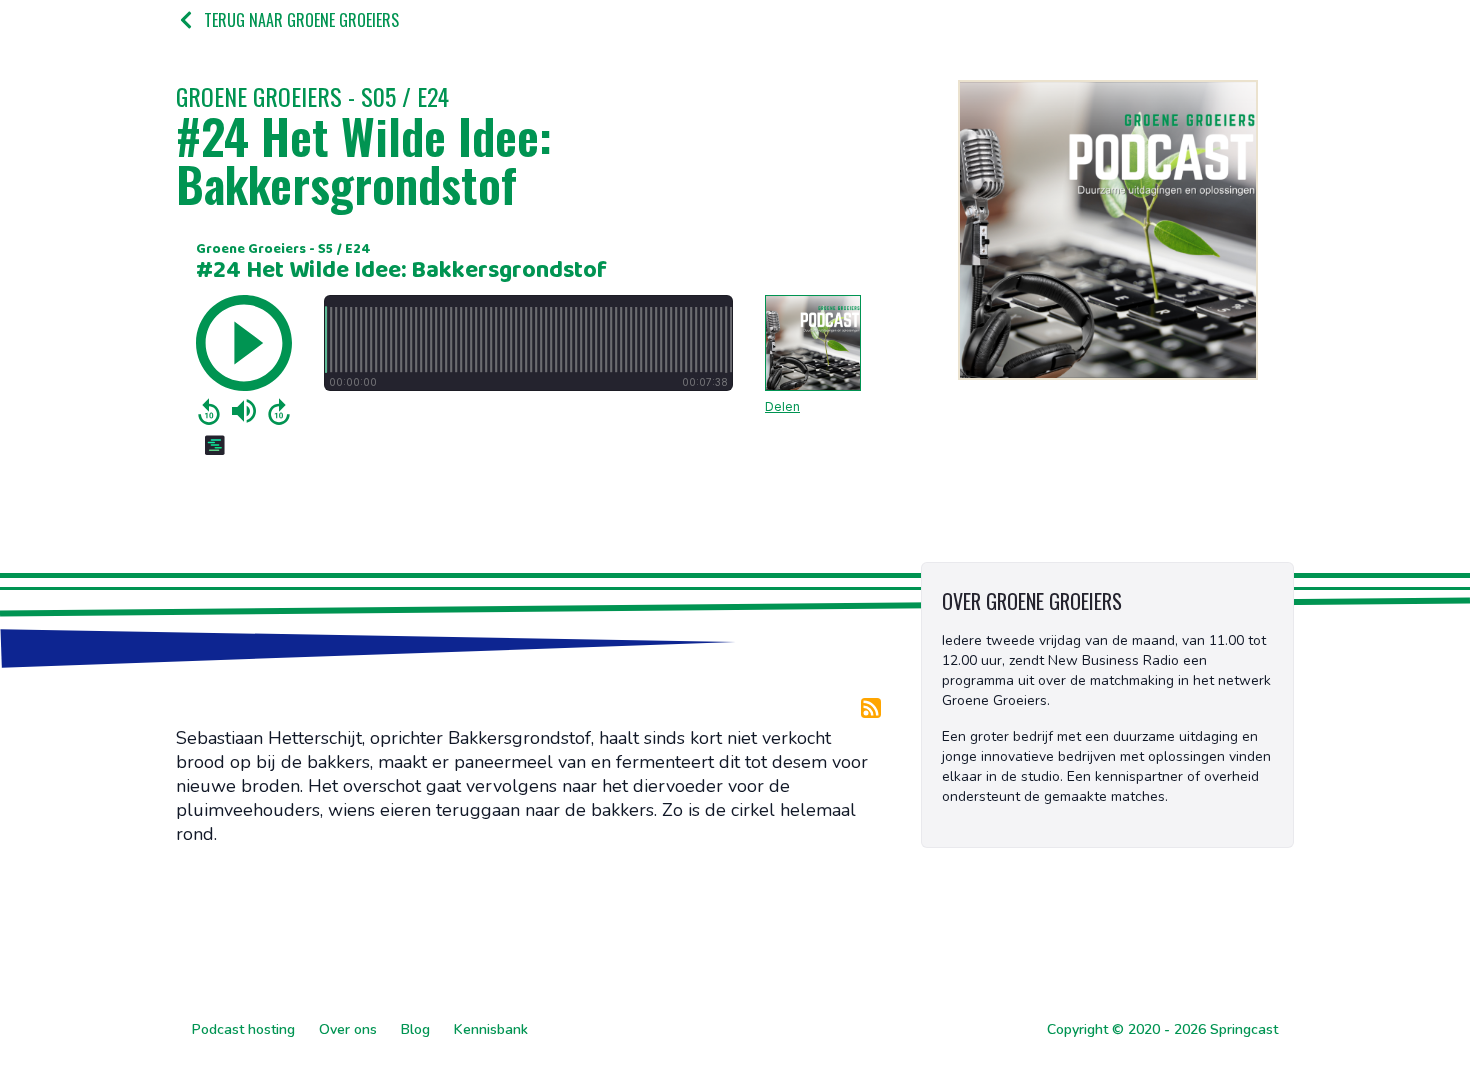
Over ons (348, 1029)
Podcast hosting (243, 1029)
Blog (415, 1029)
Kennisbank (491, 1029)
